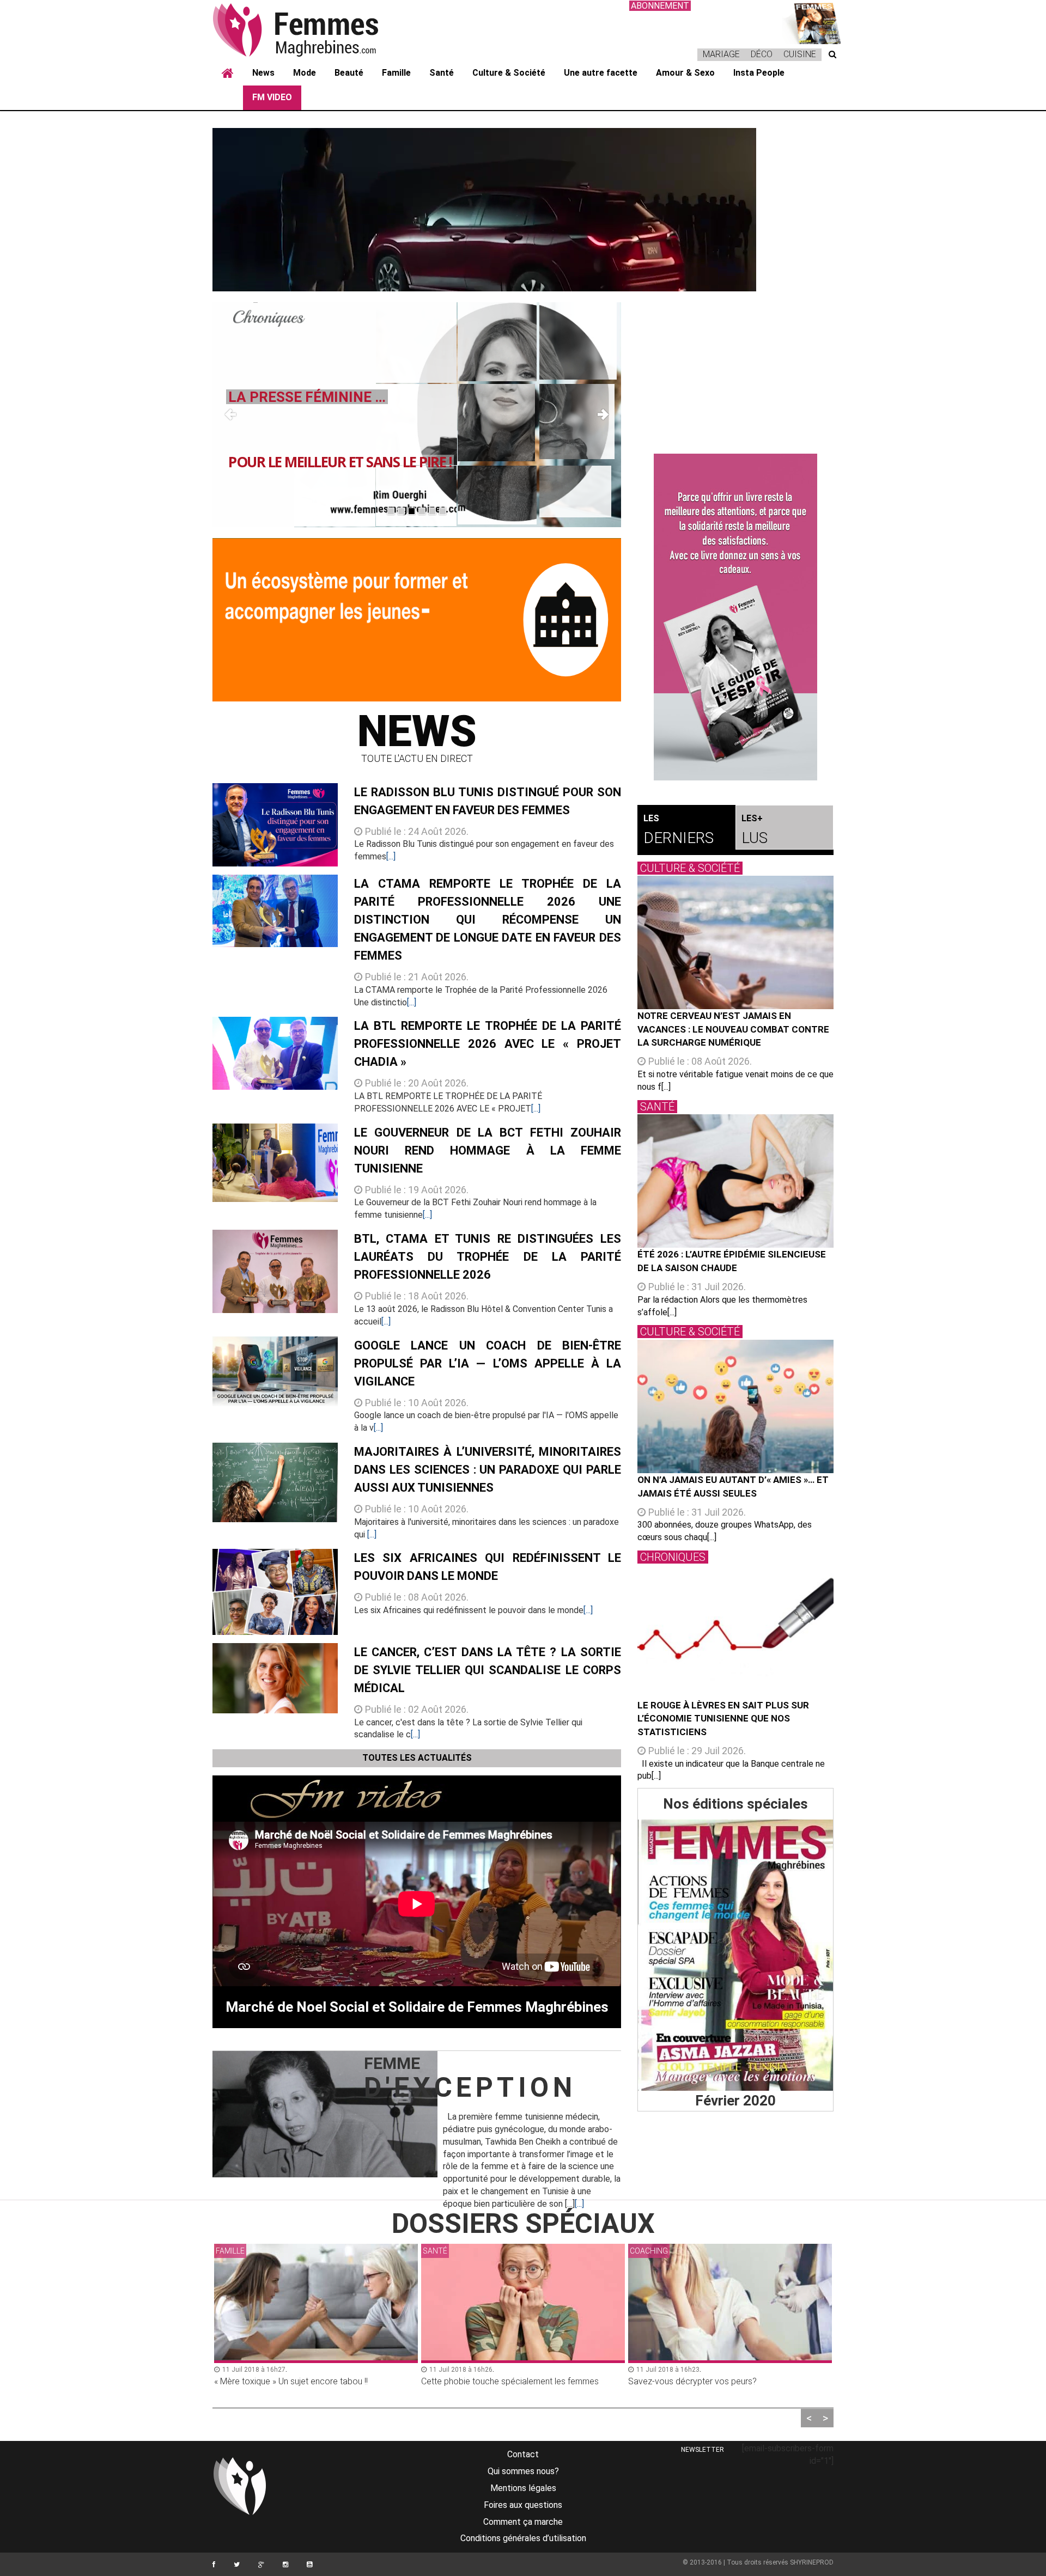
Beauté (349, 73)
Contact (523, 2454)
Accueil (228, 74)
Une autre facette (601, 73)
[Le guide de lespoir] (735, 617)
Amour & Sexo (685, 73)
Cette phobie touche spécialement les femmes (303, 2381)
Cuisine (800, 54)
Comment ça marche (523, 2522)
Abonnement (660, 6)
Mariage (721, 54)
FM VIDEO (272, 97)
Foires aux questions (523, 2505)
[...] (391, 856)
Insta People (759, 73)
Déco (762, 54)
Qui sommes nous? (523, 2471)
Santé (442, 73)
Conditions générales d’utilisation (523, 2538)
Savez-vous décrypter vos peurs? (485, 2381)
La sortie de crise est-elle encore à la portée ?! (717, 2381)
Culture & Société (509, 73)
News (263, 73)
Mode (305, 73)
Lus (755, 830)
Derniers (679, 830)
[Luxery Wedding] (735, 1955)
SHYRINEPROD (812, 2562)
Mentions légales (523, 2488)
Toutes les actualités (417, 1758)
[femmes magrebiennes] (311, 29)
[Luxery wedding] (812, 22)
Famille (396, 73)
